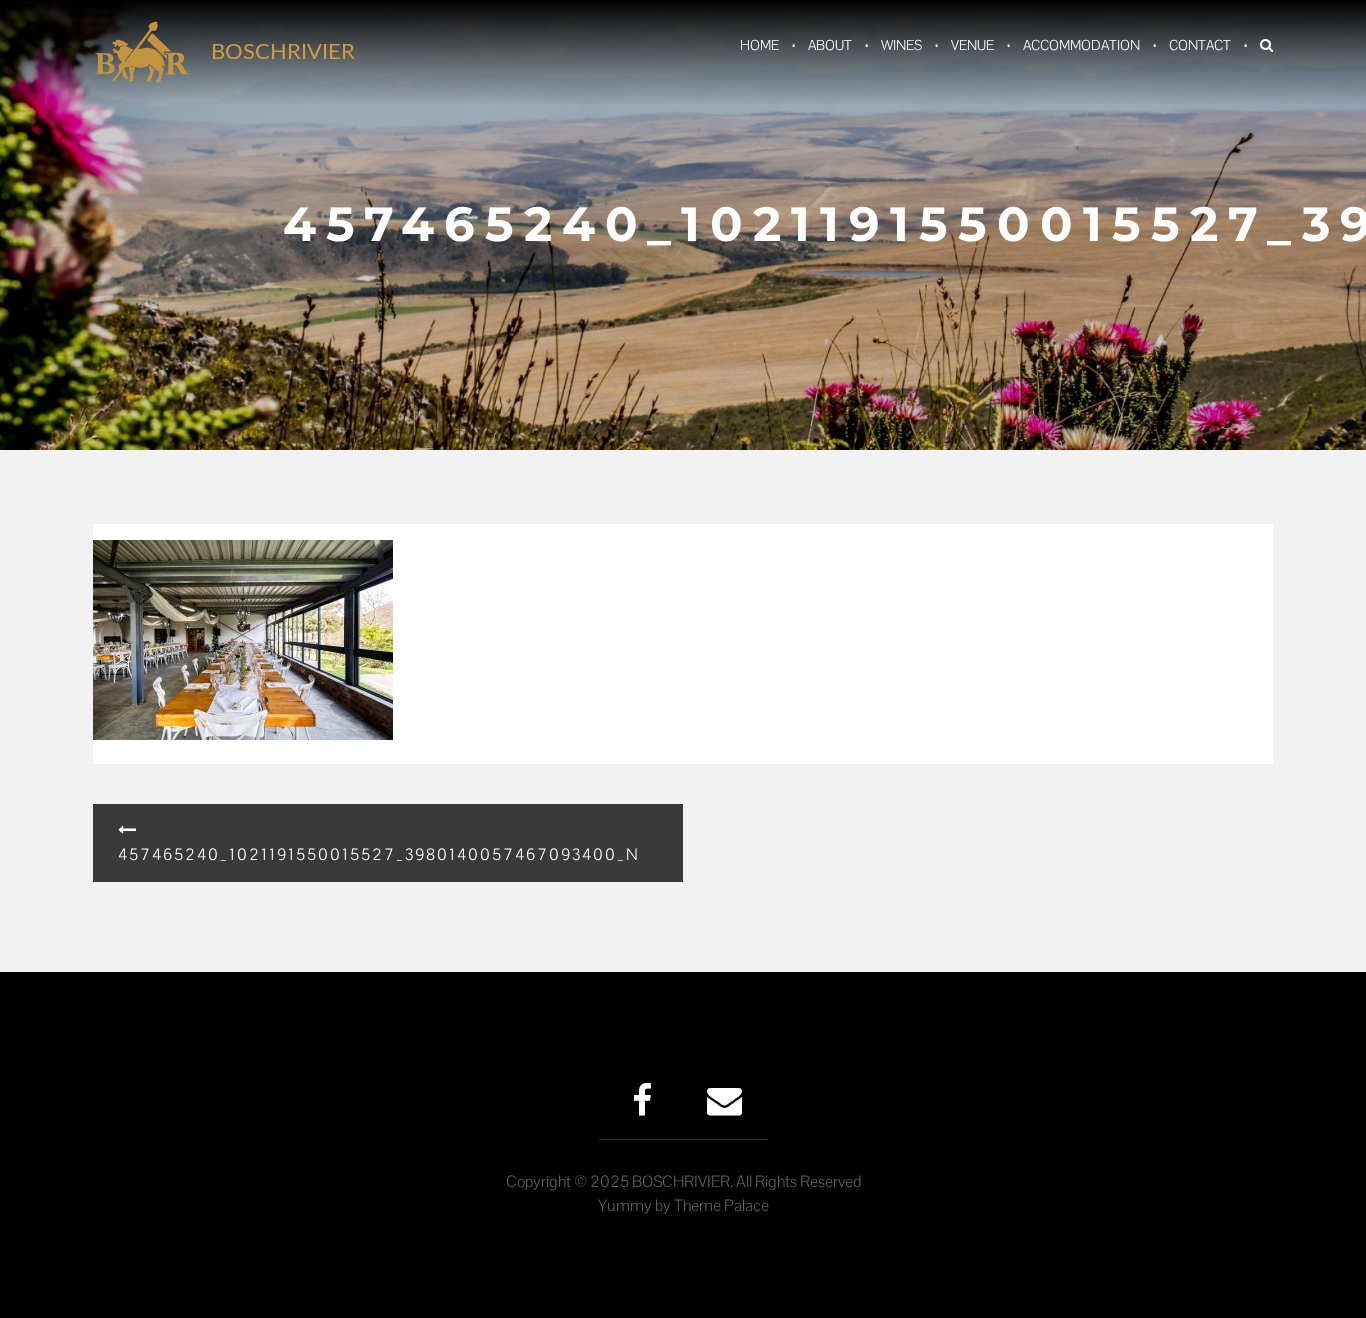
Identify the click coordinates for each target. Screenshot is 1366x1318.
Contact (1200, 45)
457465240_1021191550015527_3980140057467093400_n (379, 854)
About (830, 45)
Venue (972, 45)
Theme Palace (721, 1205)
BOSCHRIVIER (283, 52)
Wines (901, 45)
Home (759, 45)
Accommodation (1081, 45)
